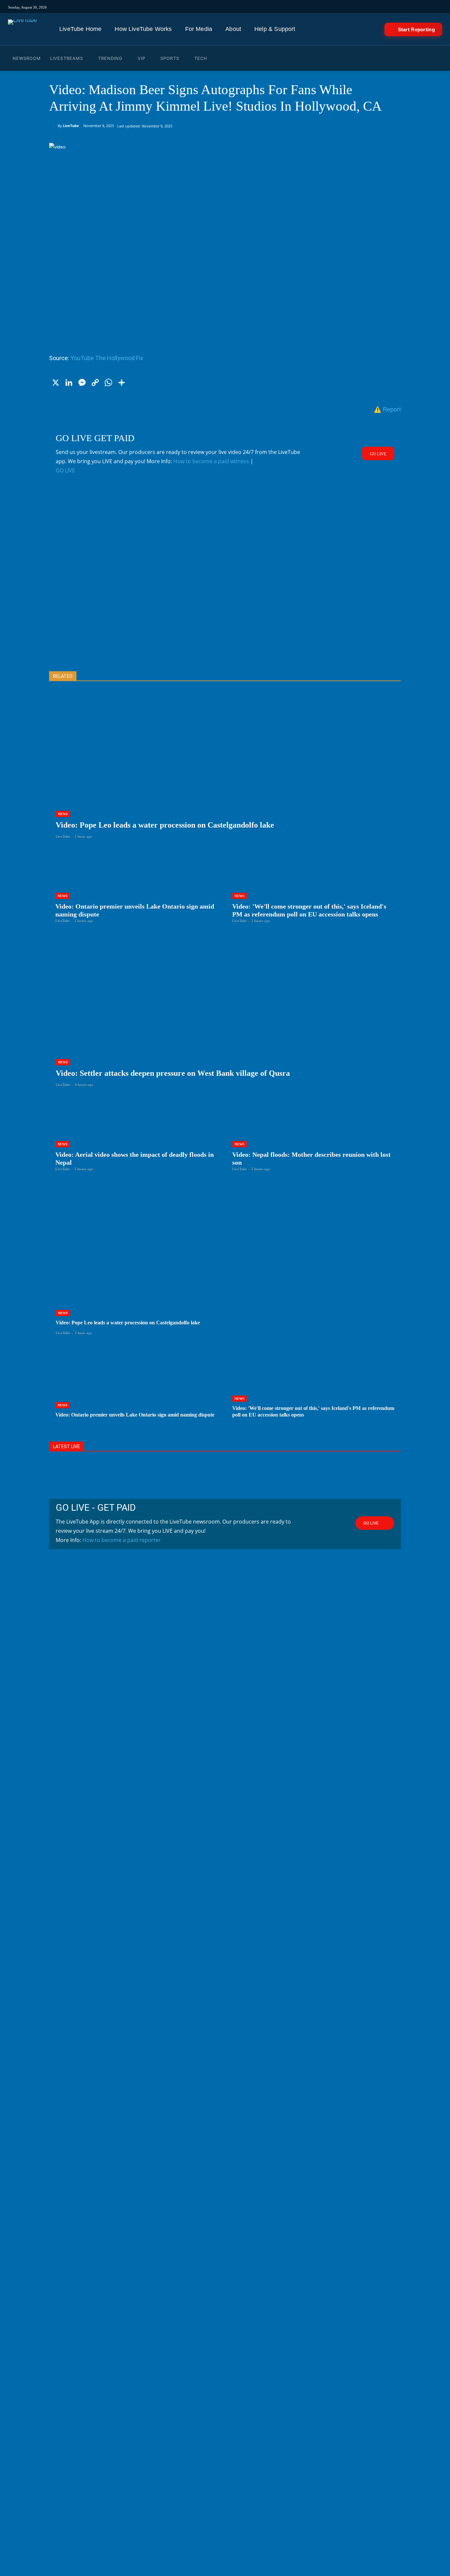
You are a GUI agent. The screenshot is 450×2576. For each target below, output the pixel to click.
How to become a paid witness (211, 461)
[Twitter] (293, 7)
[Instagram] (266, 7)
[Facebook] (284, 7)
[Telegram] (320, 7)
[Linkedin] (311, 7)
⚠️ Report (387, 409)
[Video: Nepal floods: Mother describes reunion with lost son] (313, 1134)
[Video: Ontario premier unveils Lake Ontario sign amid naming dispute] (137, 886)
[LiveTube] (22, 29)
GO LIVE (65, 470)
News (63, 814)
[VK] (330, 7)
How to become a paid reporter (122, 1540)
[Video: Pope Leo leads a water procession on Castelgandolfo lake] (225, 771)
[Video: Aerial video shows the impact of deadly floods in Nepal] (137, 1134)
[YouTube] (302, 7)
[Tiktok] (275, 7)
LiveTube (71, 126)
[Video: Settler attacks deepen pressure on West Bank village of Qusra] (225, 1019)
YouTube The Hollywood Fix (107, 358)
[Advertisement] (225, 583)
